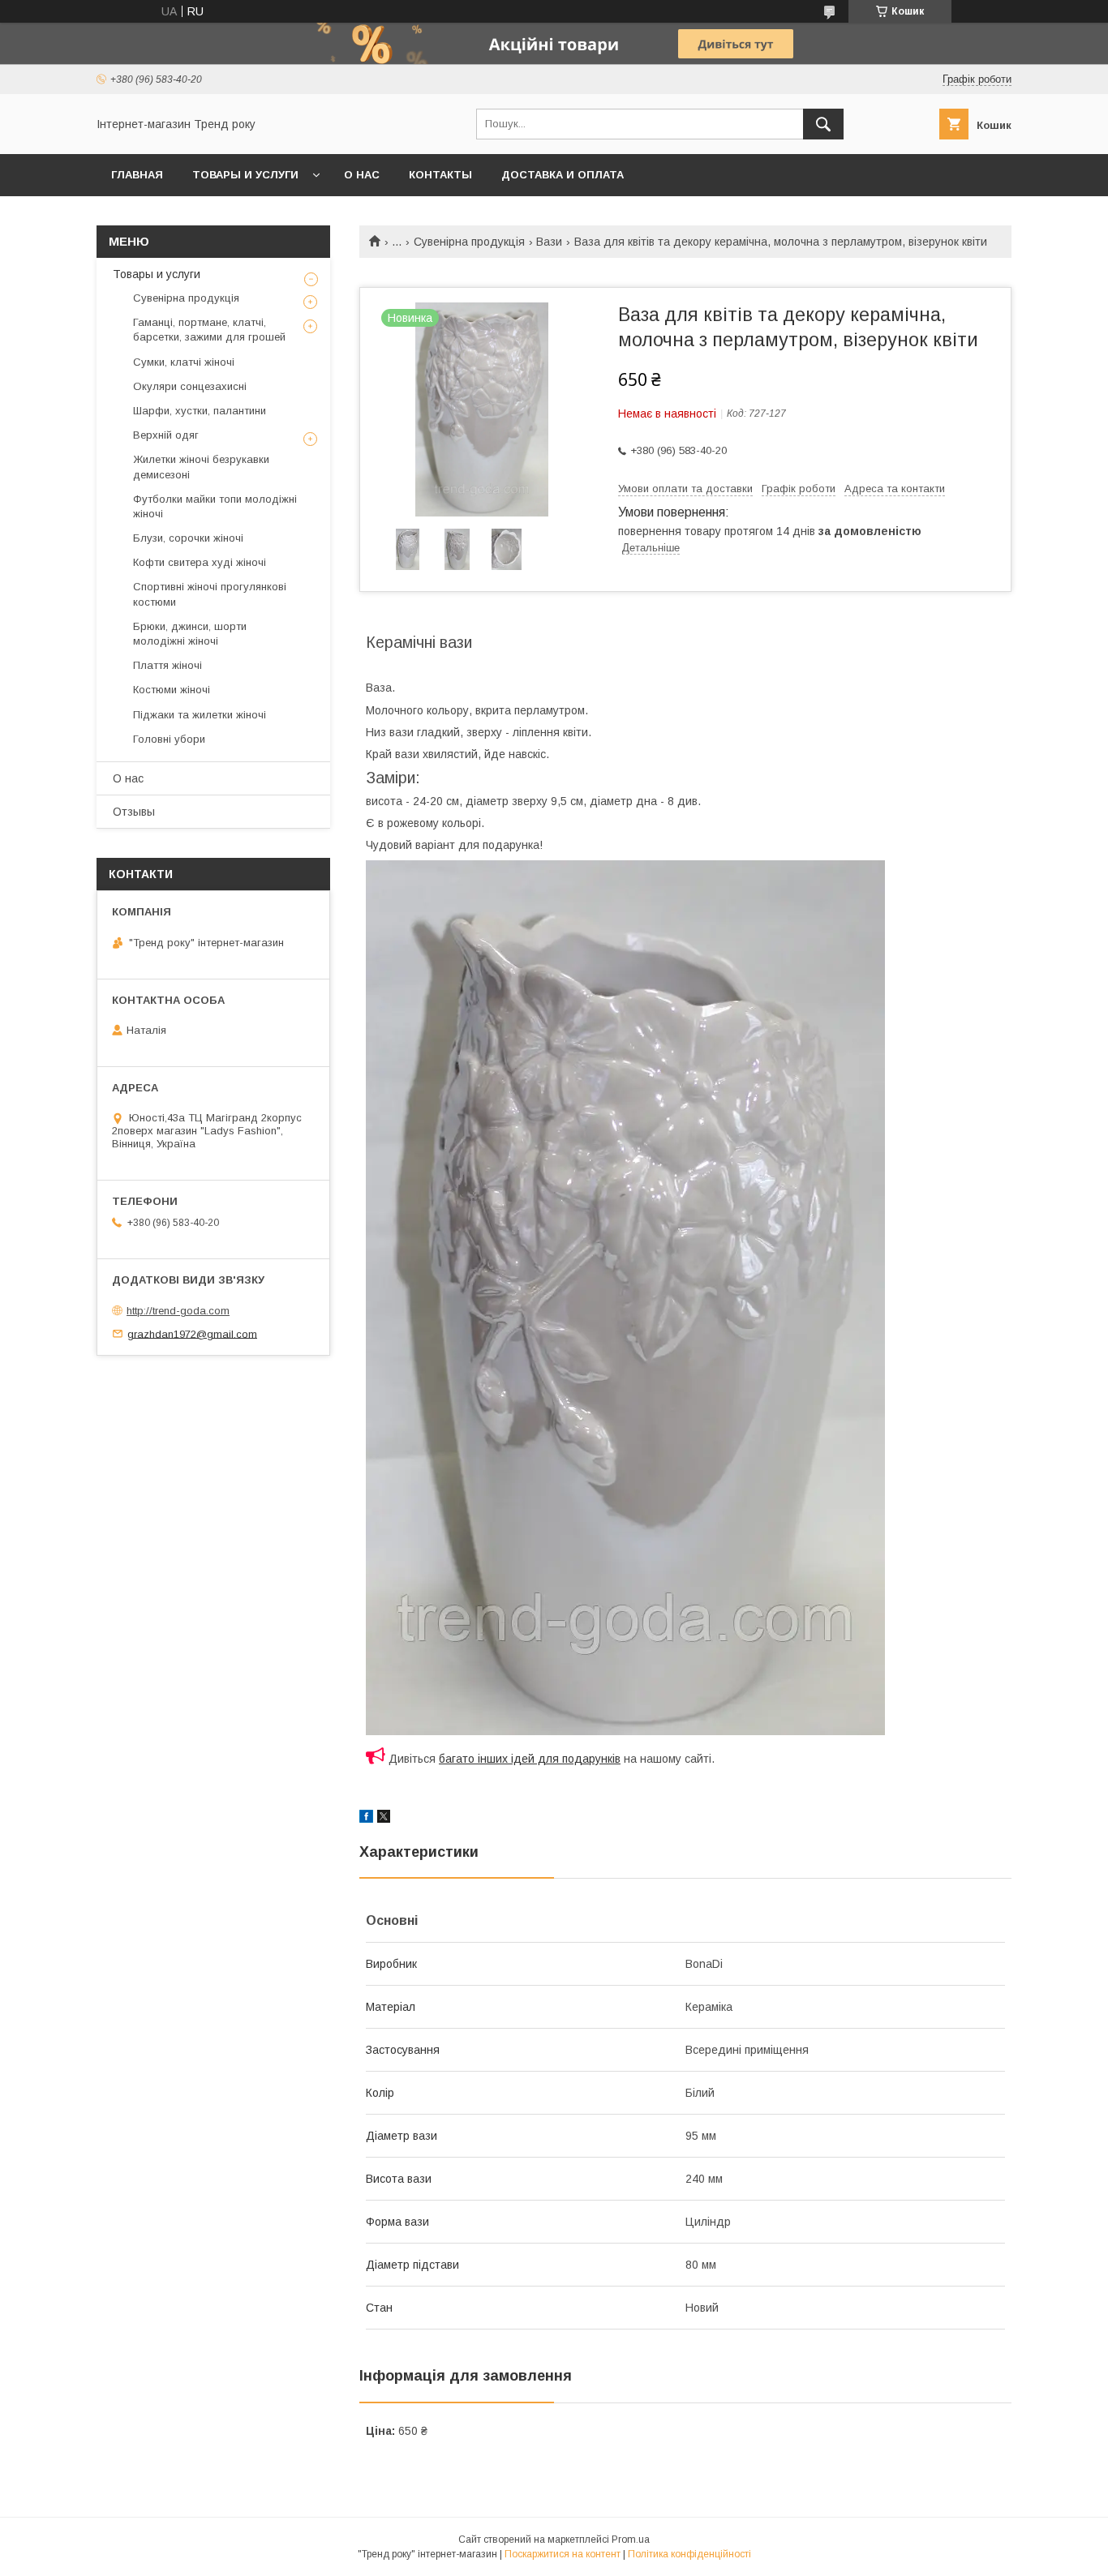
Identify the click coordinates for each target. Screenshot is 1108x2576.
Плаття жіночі (167, 665)
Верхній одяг (166, 435)
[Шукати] (823, 124)
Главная (137, 175)
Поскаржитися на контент (563, 2554)
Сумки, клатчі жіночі (184, 362)
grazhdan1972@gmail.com (192, 1333)
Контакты (440, 175)
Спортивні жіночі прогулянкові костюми (210, 594)
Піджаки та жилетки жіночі (200, 715)
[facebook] (366, 1819)
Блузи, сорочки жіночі (188, 538)
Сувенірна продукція (469, 242)
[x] (384, 1819)
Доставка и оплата (563, 175)
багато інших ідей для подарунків (530, 1759)
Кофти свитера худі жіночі (200, 562)
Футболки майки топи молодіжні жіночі (215, 506)
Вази (549, 242)
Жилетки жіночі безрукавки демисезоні (201, 467)
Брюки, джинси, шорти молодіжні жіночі (190, 634)
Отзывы (134, 812)
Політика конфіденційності (689, 2554)
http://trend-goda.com (178, 1311)
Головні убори (169, 739)
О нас (362, 175)
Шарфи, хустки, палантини (200, 411)
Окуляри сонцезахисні (190, 386)
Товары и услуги (245, 175)
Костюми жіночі (172, 690)
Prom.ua (631, 2540)
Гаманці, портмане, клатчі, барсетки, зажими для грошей (209, 330)
